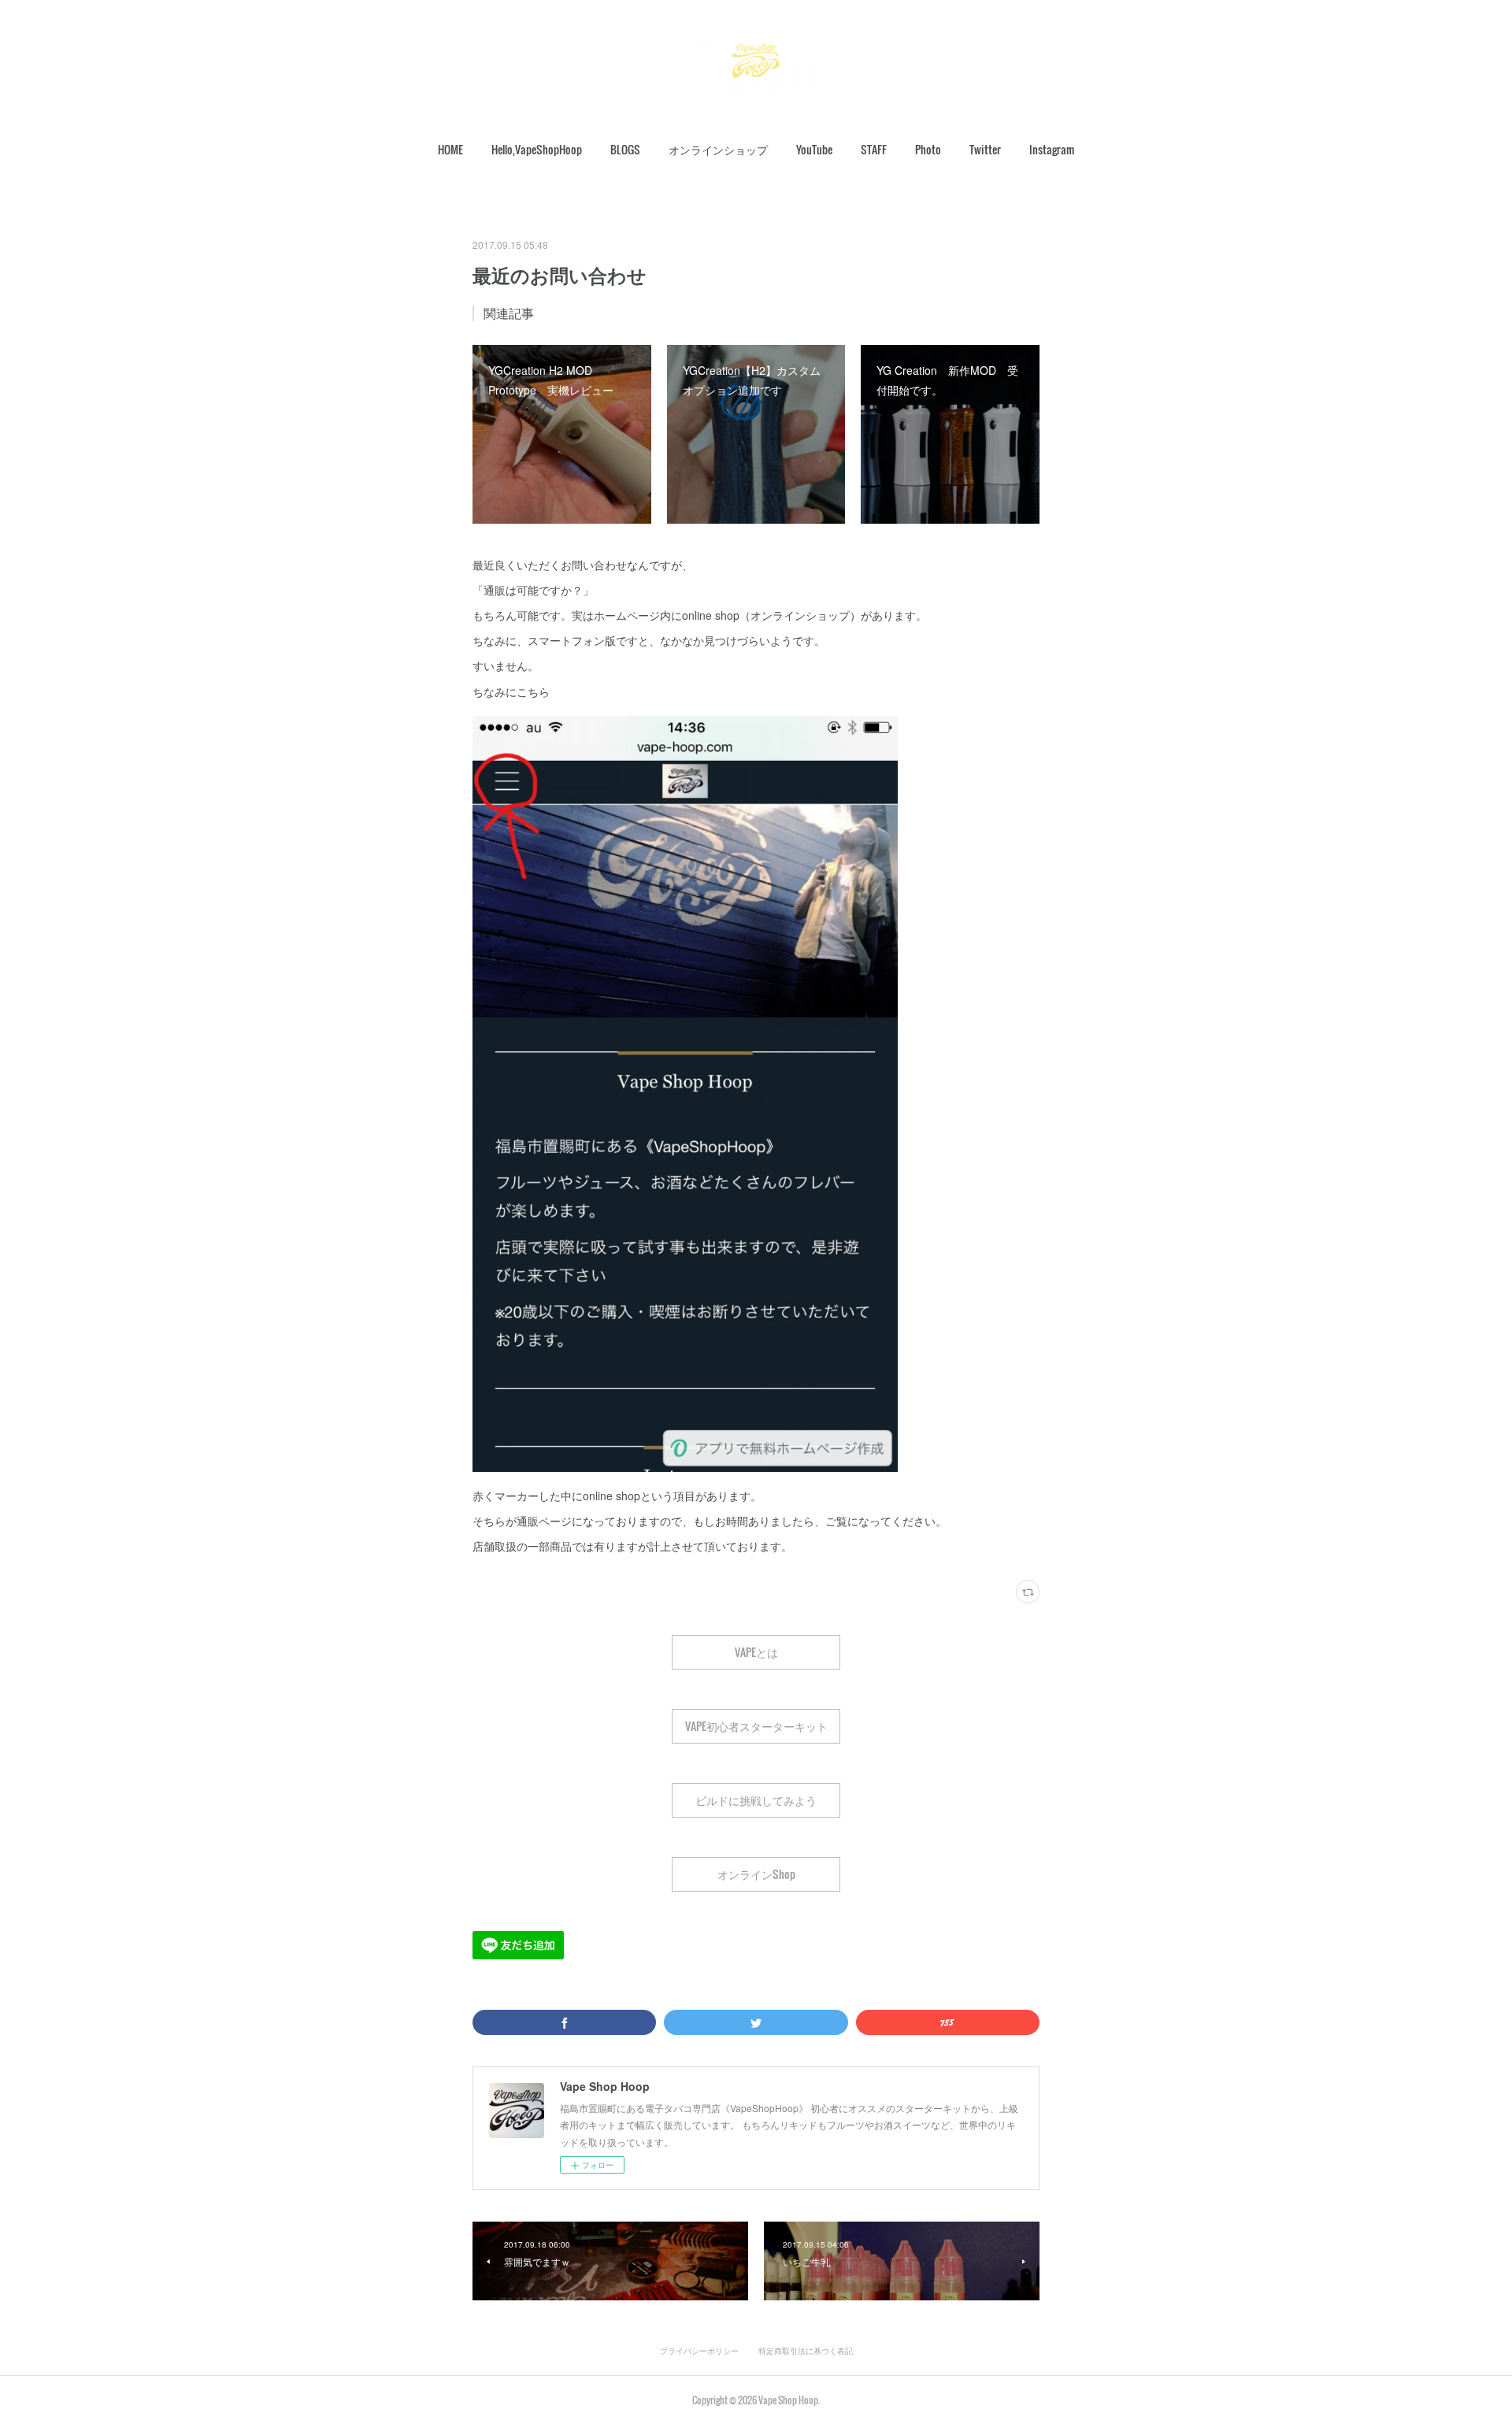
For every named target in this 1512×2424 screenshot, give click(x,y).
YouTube (814, 149)
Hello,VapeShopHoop (537, 149)
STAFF (874, 149)
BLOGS (625, 149)
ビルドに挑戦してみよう (756, 1800)
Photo (928, 149)
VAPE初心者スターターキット (756, 1726)
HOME (450, 149)
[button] (450, 150)
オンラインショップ (718, 149)
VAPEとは (756, 1652)
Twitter (985, 149)
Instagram (1052, 149)
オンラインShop (756, 1874)
